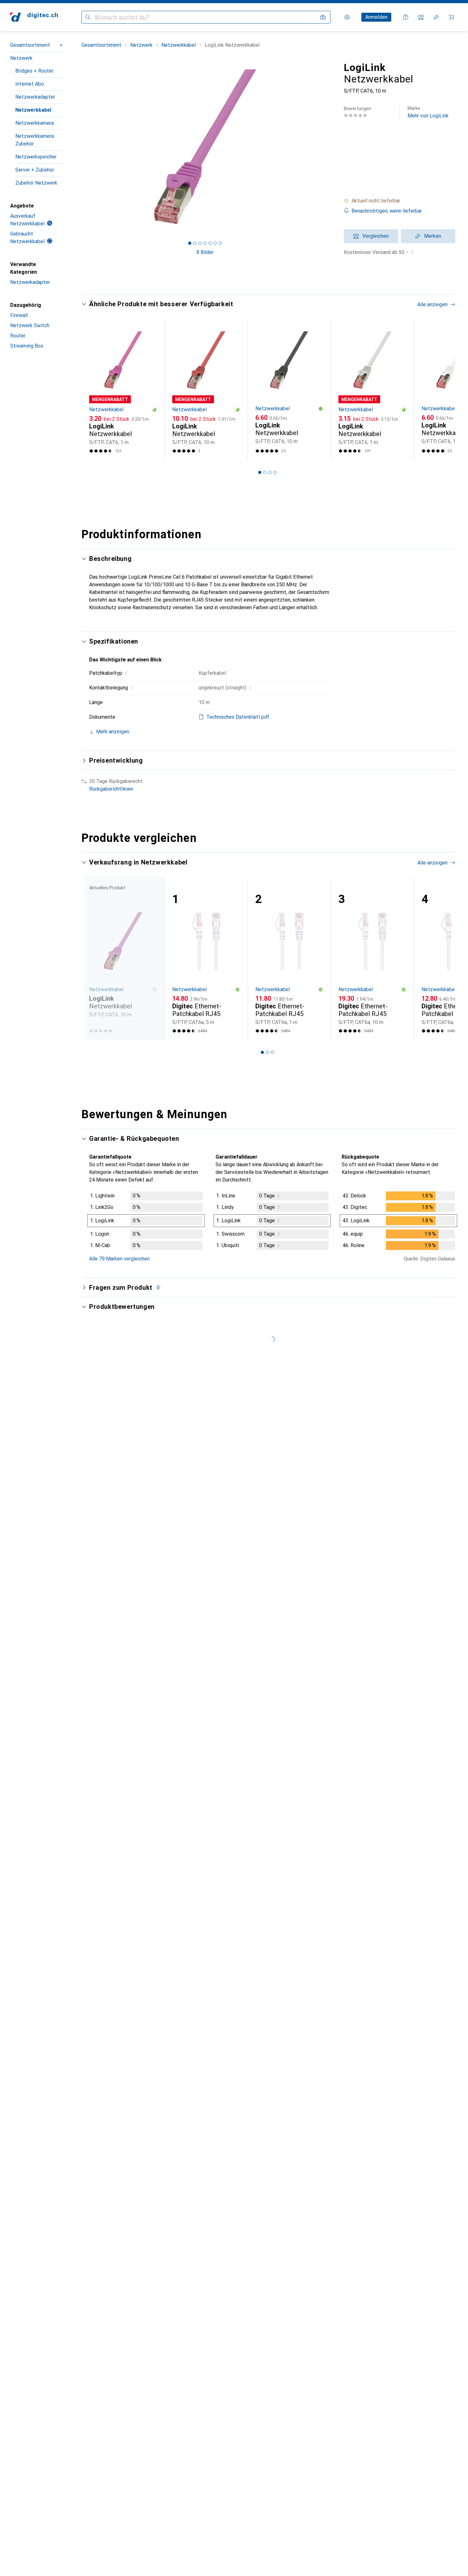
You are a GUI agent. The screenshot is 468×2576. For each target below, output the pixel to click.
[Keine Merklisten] (436, 17)
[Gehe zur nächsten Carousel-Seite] (444, 390)
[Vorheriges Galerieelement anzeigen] (80, 147)
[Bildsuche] (323, 17)
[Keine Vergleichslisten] (421, 17)
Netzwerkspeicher (36, 157)
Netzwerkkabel (33, 110)
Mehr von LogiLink (428, 112)
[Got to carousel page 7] (220, 243)
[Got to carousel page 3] (200, 243)
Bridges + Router (34, 71)
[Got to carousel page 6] (215, 243)
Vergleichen (376, 236)
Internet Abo (30, 84)
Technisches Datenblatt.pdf (238, 717)
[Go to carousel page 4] (275, 472)
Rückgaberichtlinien (111, 789)
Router (18, 336)
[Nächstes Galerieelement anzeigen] (330, 147)
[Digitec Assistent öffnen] (406, 17)
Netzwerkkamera (35, 123)
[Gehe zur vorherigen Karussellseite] (93, 390)
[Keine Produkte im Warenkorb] (451, 17)
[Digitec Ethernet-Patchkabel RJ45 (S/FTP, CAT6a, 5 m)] (206, 959)
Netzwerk (21, 58)
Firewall (19, 315)
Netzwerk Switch (30, 325)
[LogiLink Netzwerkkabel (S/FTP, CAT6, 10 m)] (206, 390)
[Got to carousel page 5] (210, 243)
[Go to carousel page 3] (270, 472)
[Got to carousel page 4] (205, 243)
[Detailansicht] (146, 1222)
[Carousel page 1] (190, 243)
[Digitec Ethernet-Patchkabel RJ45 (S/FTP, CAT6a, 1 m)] (289, 959)
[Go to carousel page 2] (265, 472)
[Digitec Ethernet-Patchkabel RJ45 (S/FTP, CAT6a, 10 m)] (372, 959)
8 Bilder (205, 252)
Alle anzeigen (433, 304)
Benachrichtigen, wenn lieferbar (387, 211)
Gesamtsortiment (30, 45)
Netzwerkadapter (35, 97)
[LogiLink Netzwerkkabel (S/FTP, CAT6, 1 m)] (123, 390)
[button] (400, 201)
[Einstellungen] (347, 17)
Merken (433, 236)
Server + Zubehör (35, 170)
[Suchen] (88, 17)
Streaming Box (27, 346)
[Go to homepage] (34, 17)
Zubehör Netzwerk (36, 183)
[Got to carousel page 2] (195, 243)
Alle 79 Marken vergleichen (119, 1259)
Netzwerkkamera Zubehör (35, 140)
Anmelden (376, 17)
